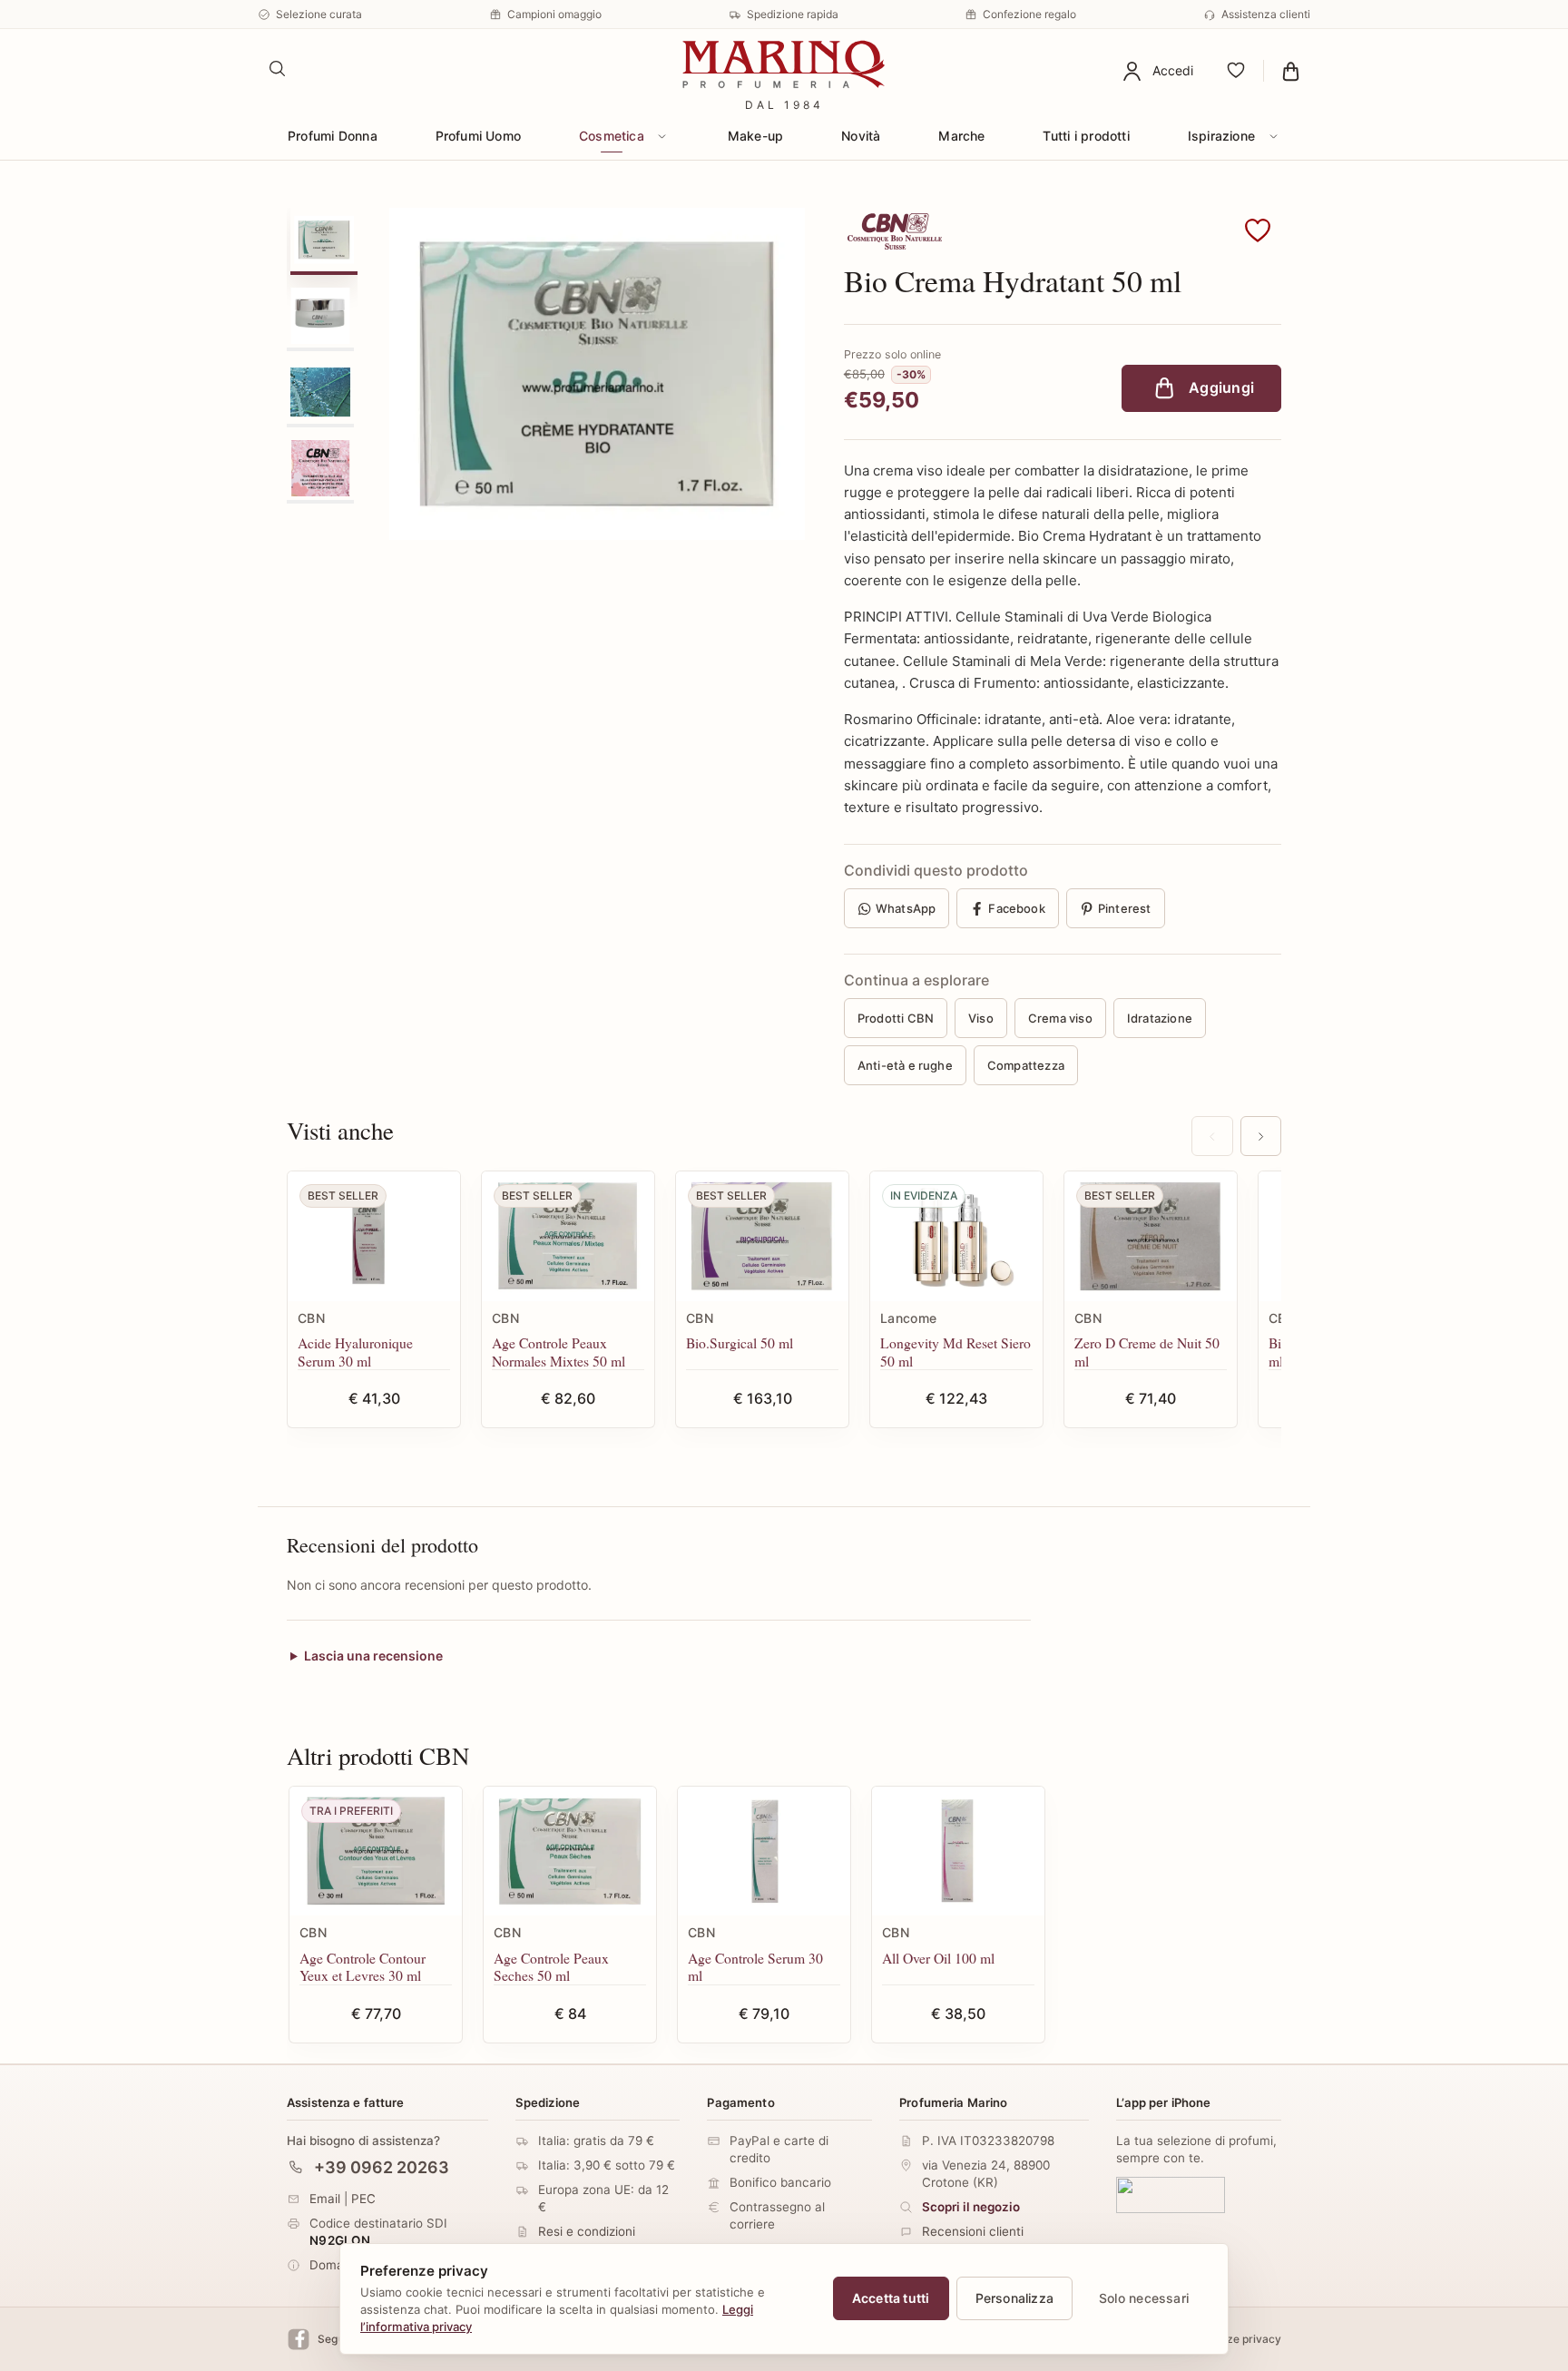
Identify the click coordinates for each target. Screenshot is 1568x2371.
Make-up (755, 136)
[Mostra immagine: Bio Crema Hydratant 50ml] (320, 392)
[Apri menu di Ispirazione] (1273, 136)
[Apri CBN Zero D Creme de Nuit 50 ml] (1151, 1236)
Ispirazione (1221, 136)
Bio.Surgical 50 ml (740, 1342)
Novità (861, 136)
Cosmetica (612, 136)
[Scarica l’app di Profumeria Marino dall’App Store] (1171, 2195)
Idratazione (1160, 1018)
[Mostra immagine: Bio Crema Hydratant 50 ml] (324, 240)
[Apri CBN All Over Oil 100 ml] (958, 1852)
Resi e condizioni (587, 2231)
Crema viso (1060, 1018)
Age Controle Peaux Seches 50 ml (551, 1967)
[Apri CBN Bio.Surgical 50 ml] (762, 1236)
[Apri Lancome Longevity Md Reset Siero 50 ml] (956, 1236)
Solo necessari (1144, 2298)
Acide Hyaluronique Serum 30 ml (355, 1352)
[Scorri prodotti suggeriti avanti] (1261, 1136)
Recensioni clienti (973, 2231)
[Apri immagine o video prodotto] (597, 374)
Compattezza (1026, 1065)
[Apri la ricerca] (278, 69)
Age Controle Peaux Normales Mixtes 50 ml (559, 1352)
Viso (981, 1018)
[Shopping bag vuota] (1291, 71)
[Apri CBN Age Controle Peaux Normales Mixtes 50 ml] (568, 1236)
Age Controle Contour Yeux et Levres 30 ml (363, 1967)
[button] (1258, 231)
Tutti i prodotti (1086, 136)
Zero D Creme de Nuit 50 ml (1147, 1352)
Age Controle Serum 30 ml (755, 1967)
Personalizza (1015, 2298)
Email (325, 2199)
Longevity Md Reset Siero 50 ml (955, 1352)
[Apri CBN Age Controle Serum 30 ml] (764, 1852)
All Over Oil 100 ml (938, 1958)
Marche (961, 136)
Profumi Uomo (479, 136)
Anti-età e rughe (905, 1065)
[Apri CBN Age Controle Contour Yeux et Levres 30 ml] (376, 1852)
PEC (363, 2199)
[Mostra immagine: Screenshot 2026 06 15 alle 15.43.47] (320, 316)
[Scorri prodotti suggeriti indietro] (1212, 1136)
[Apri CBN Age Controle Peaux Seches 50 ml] (570, 1852)
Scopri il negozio (971, 2207)
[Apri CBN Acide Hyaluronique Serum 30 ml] (374, 1236)
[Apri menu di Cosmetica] (662, 136)
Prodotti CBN (896, 1018)
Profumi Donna (333, 136)
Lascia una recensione (373, 1656)
